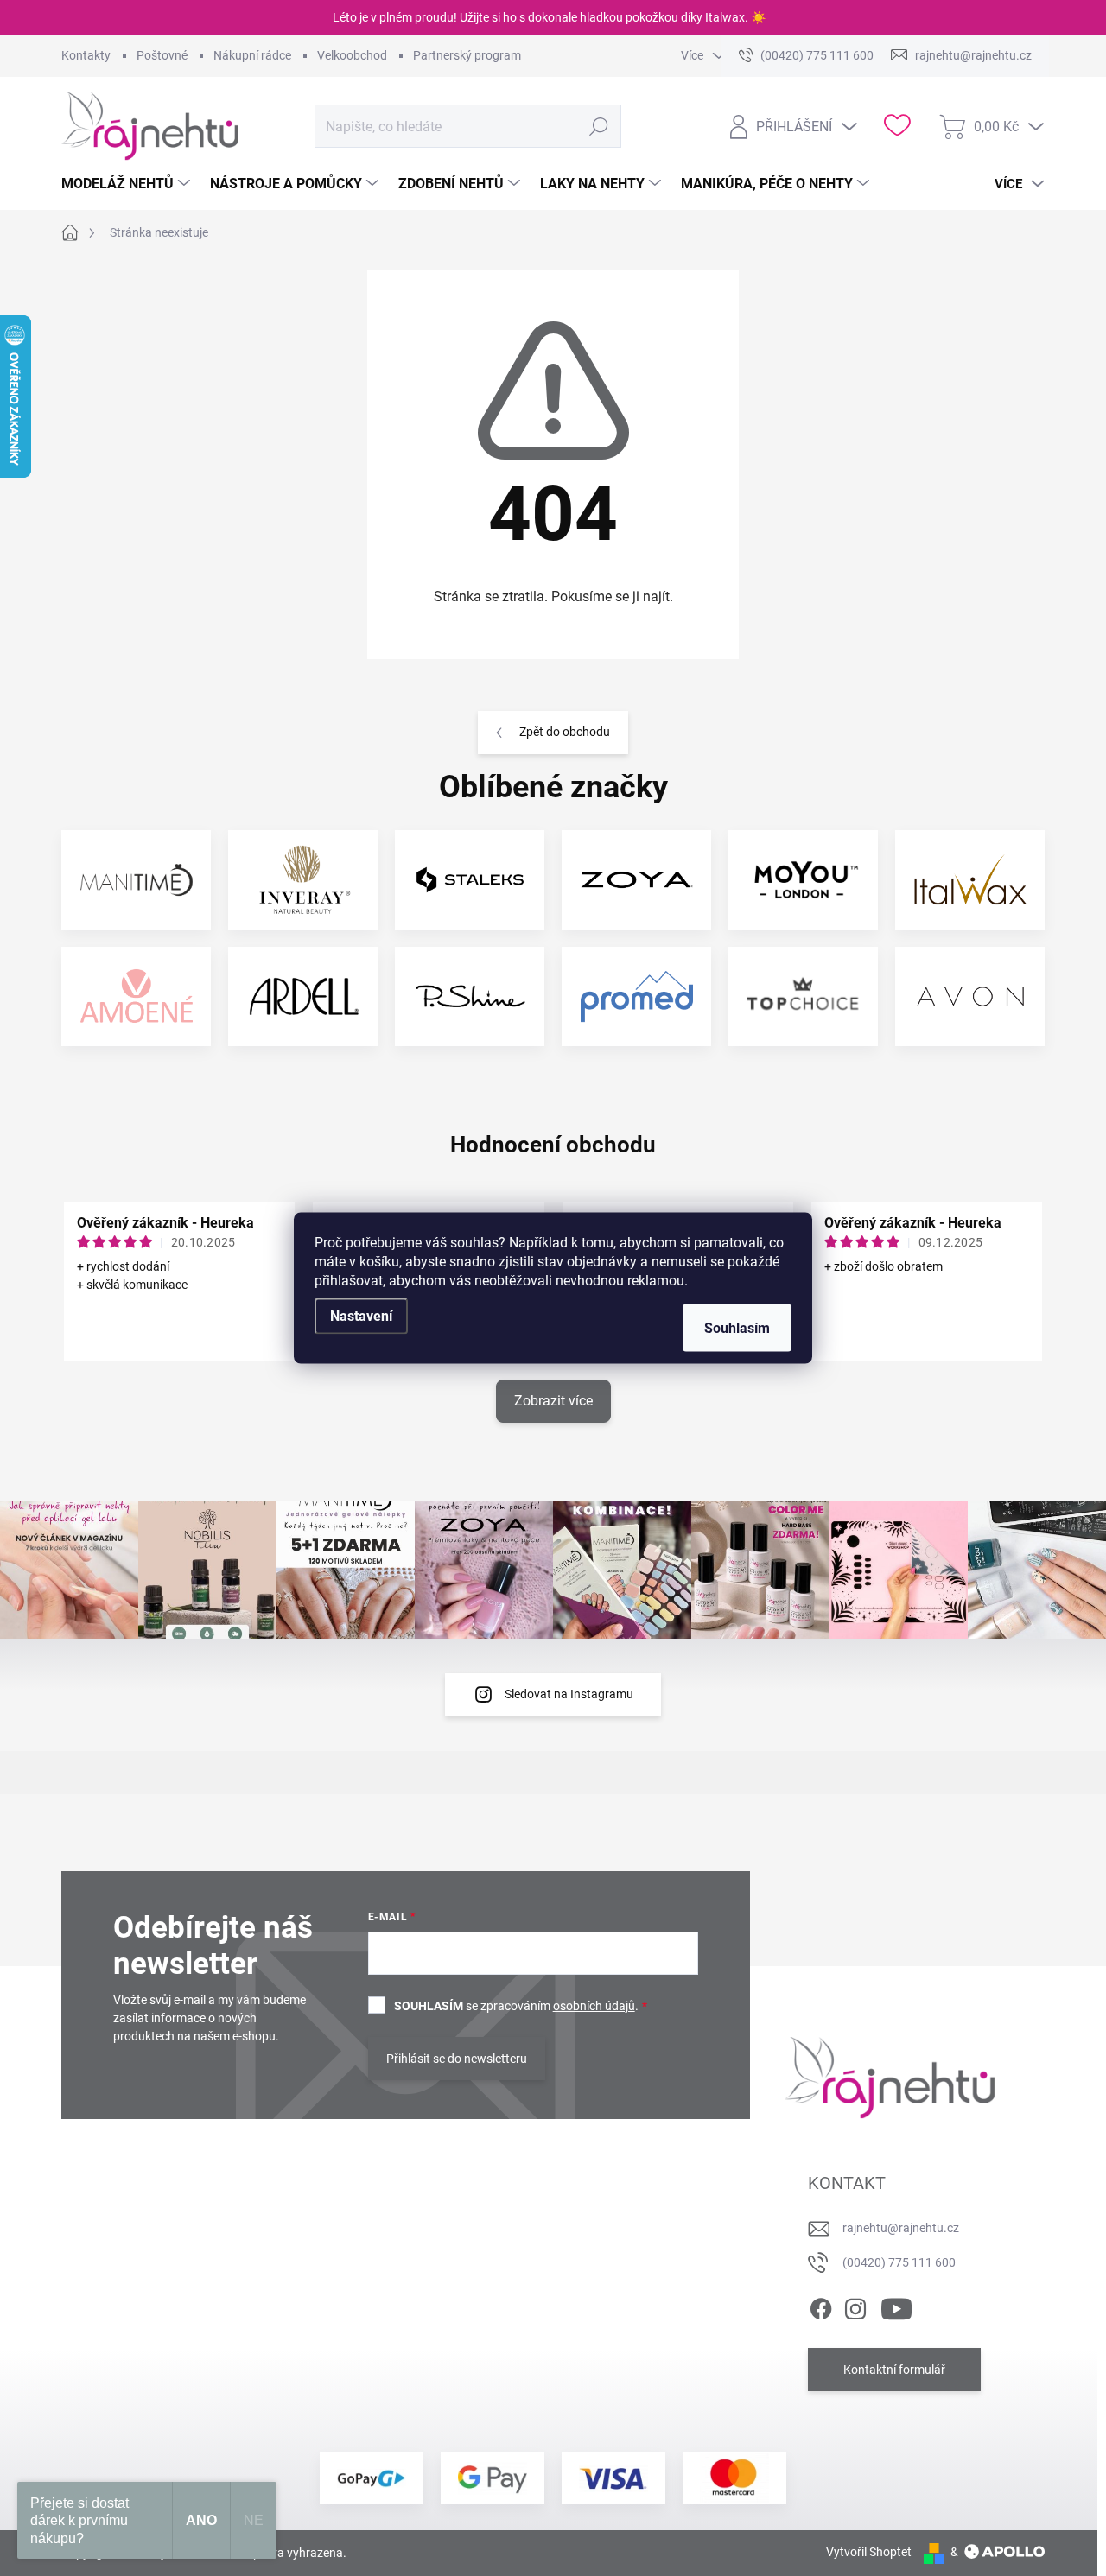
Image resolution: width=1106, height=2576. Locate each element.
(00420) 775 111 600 (899, 2262)
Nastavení (361, 1316)
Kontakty (86, 55)
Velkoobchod (352, 55)
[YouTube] (896, 2306)
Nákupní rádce (252, 55)
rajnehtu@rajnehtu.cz (901, 2228)
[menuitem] (128, 184)
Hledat (599, 126)
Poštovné (162, 55)
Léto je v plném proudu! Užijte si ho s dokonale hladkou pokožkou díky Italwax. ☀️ (549, 17)
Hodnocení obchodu (553, 1145)
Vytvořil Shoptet (869, 2552)
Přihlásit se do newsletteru (457, 2059)
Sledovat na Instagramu (569, 1694)
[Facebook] (821, 2306)
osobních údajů (594, 2006)
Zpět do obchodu (565, 732)
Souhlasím (737, 1328)
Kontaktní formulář (894, 2370)
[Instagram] (855, 2306)
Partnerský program (467, 55)
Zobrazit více (553, 1401)
